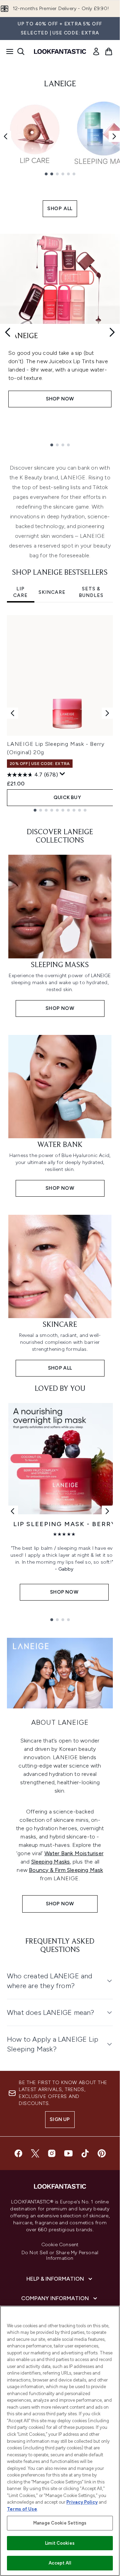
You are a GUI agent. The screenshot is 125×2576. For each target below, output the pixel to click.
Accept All (60, 2563)
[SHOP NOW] (60, 1673)
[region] (60, 2441)
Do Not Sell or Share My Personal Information (60, 2256)
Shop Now (60, 399)
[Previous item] (6, 136)
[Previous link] (12, 1511)
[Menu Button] (8, 51)
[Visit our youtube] (68, 2153)
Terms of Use (22, 2509)
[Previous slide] (8, 332)
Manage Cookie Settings (60, 2523)
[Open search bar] (21, 51)
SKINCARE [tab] (52, 592)
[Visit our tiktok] (85, 2153)
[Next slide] (112, 332)
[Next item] (114, 136)
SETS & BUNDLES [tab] (91, 592)
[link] (96, 51)
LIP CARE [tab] (20, 592)
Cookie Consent (60, 2245)
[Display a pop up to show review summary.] (62, 774)
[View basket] (109, 51)
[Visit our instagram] (52, 2153)
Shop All (60, 209)
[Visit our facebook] (18, 2153)
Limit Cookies (60, 2543)
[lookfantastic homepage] (60, 51)
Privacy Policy (82, 2502)
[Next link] (107, 1511)
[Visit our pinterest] (102, 2153)
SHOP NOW (60, 1904)
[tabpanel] (60, 713)
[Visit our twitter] (35, 2153)
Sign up (60, 2119)
